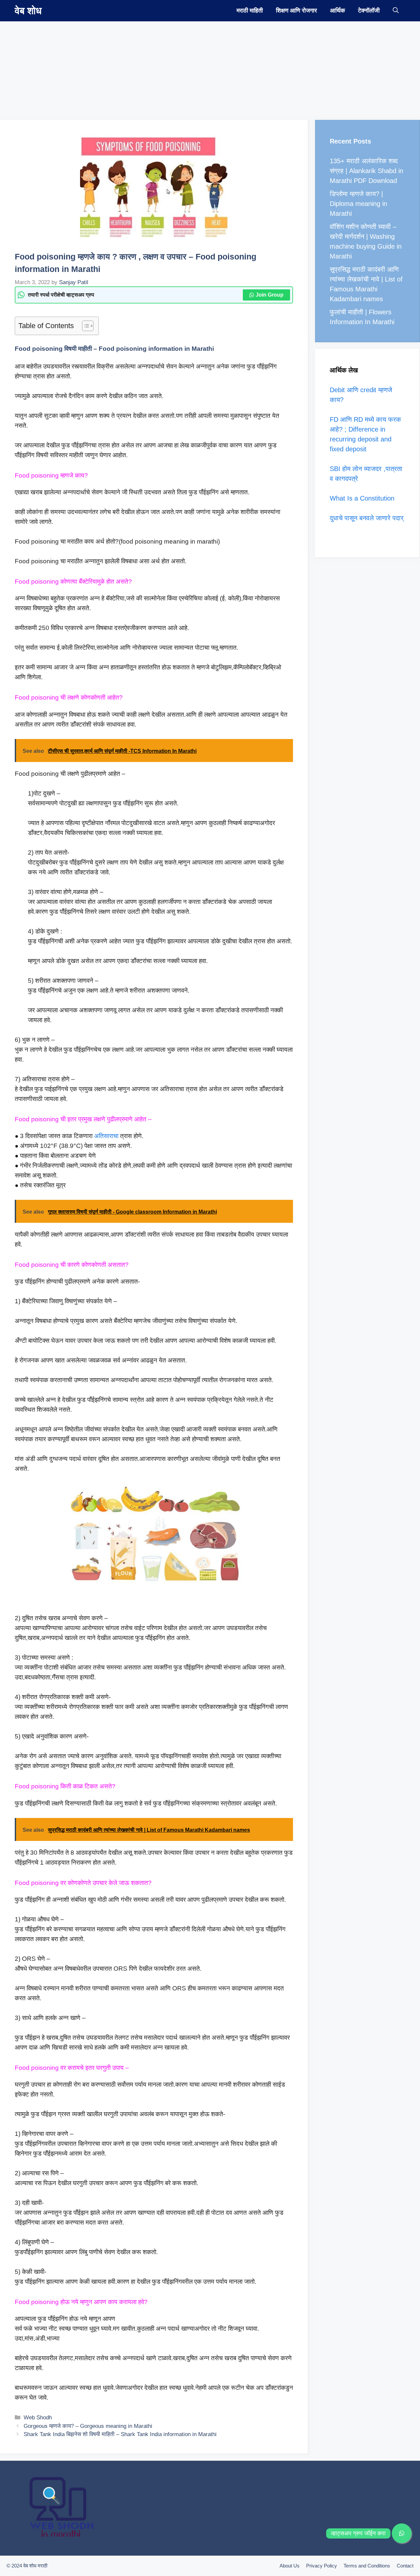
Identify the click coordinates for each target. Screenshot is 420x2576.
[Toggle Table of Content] (84, 326)
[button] (396, 11)
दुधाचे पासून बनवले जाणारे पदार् (367, 518)
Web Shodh (38, 2418)
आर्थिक (337, 11)
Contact (405, 2566)
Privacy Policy (322, 2566)
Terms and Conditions (367, 2566)
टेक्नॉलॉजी (369, 11)
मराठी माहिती (250, 11)
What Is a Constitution (362, 498)
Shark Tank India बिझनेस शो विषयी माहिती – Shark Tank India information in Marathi (120, 2434)
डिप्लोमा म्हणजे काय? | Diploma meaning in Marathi (358, 204)
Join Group (270, 295)
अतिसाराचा (106, 1136)
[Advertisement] (197, 67)
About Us (290, 2566)
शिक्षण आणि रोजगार (296, 11)
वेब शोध (28, 11)
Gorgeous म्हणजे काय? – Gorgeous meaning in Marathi (88, 2426)
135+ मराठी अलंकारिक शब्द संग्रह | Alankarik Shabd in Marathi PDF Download (367, 171)
